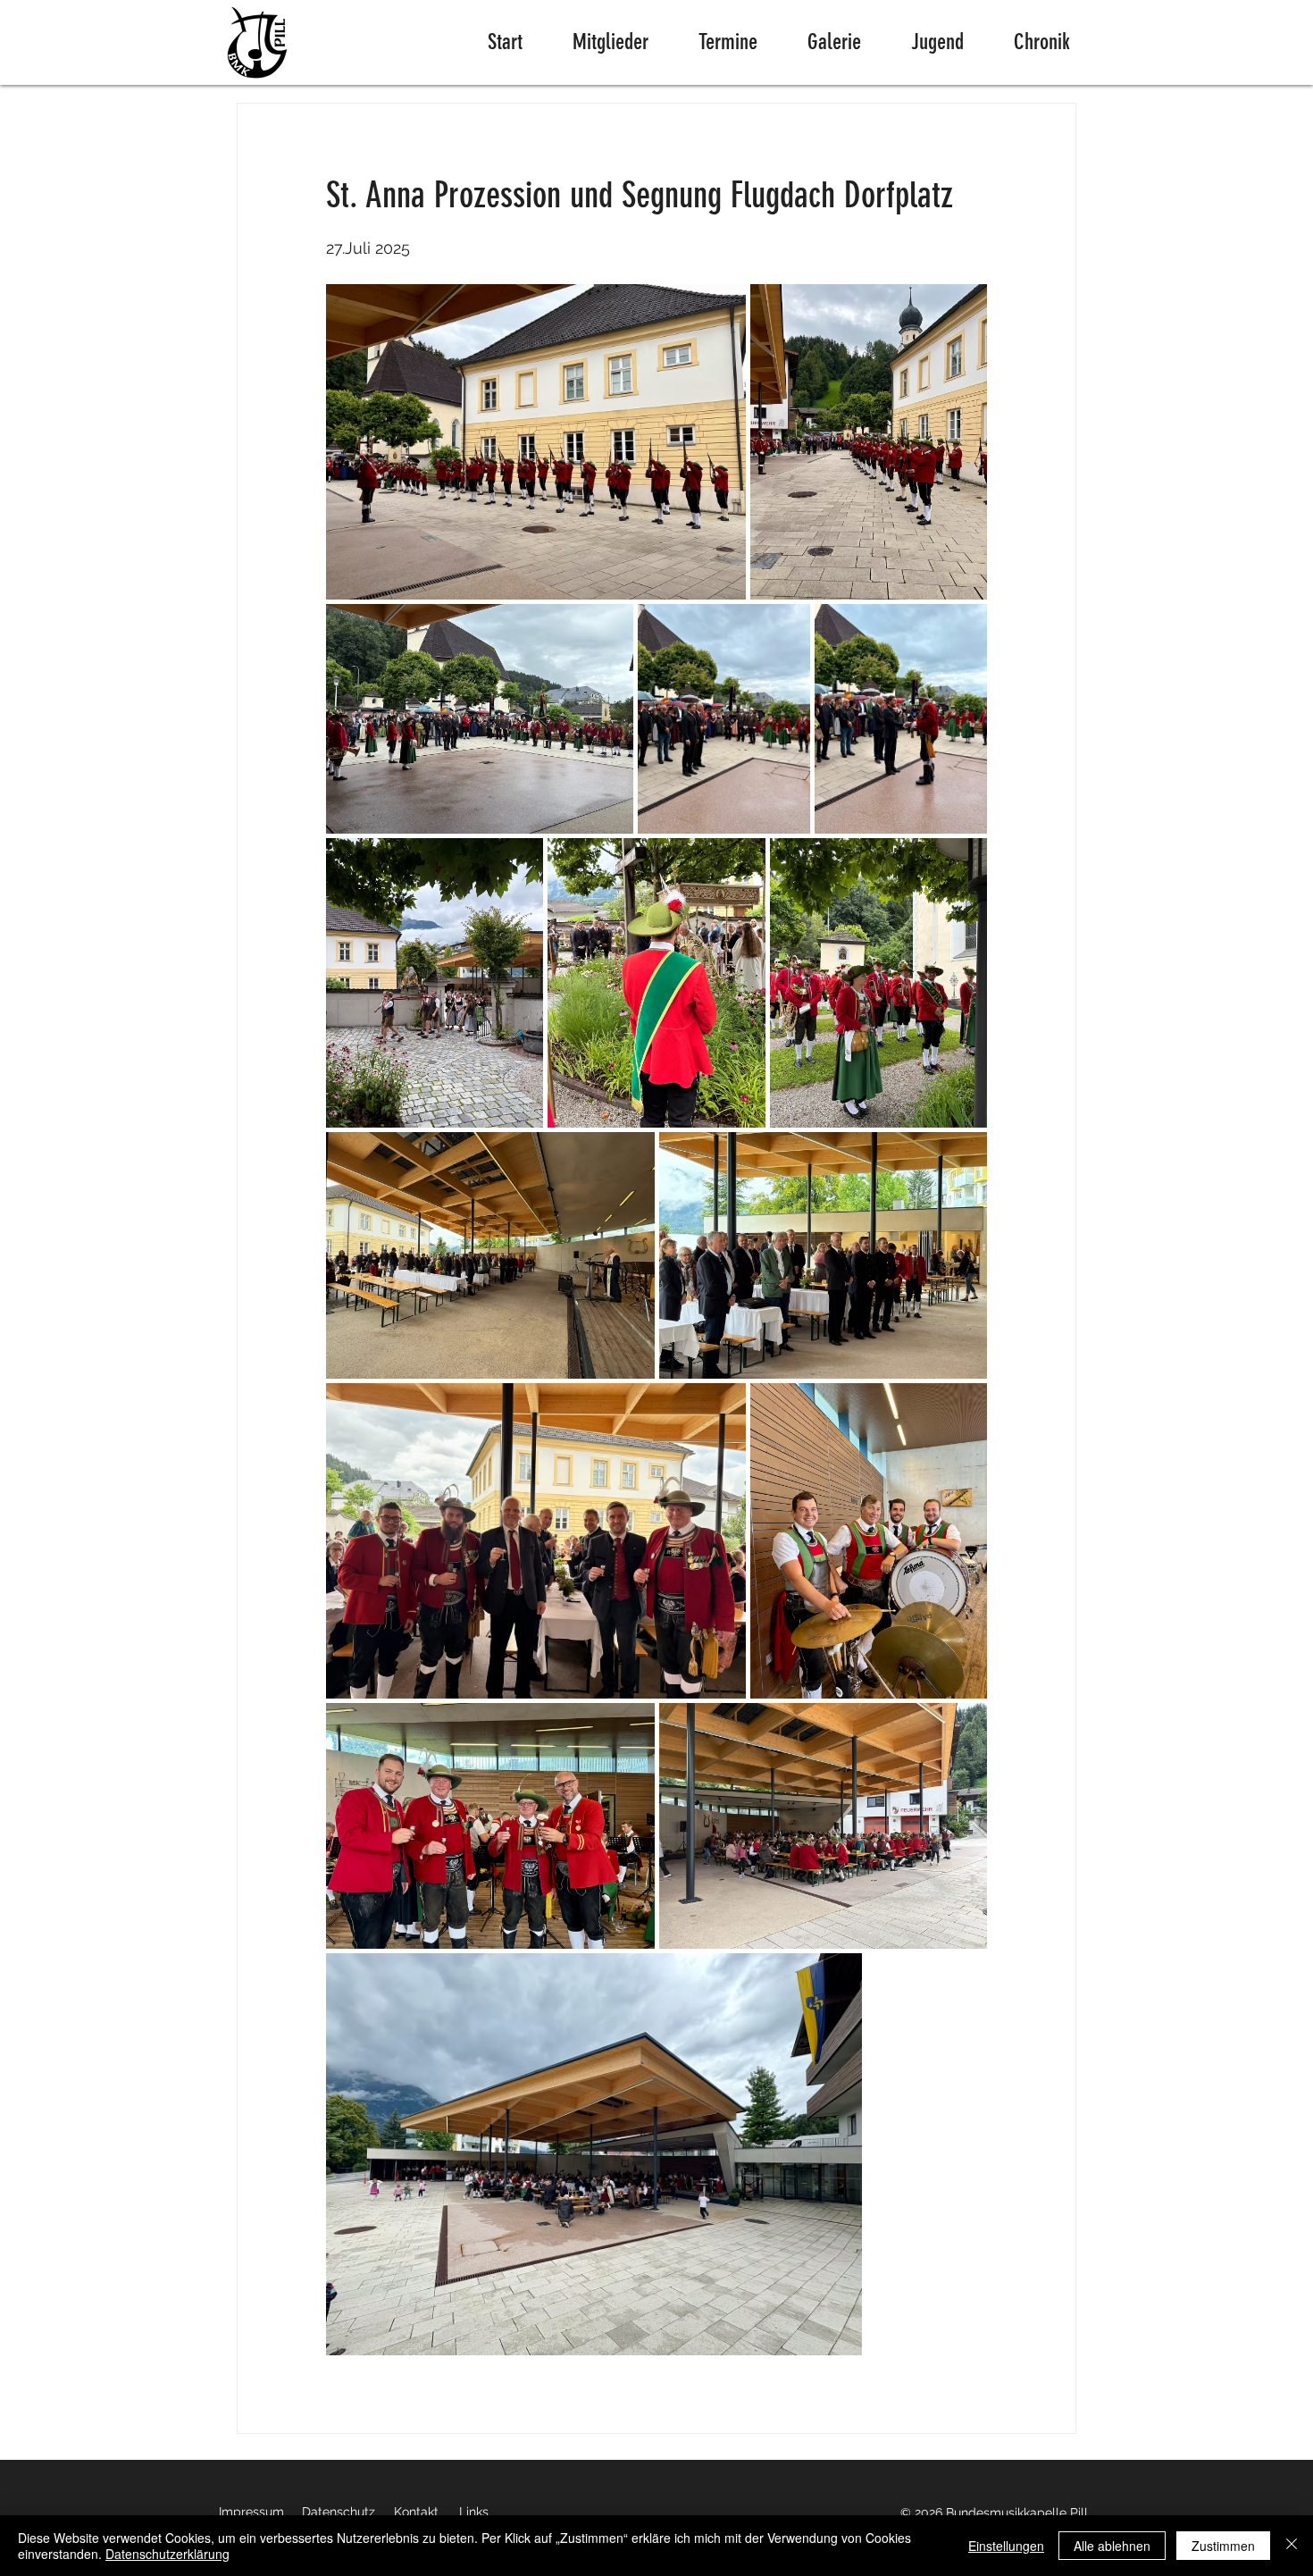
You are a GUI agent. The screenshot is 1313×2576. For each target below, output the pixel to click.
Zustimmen (1223, 2546)
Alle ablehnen (1112, 2546)
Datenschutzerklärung (167, 2554)
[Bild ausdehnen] (536, 442)
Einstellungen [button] (1006, 2546)
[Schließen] (1292, 2546)
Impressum (251, 2512)
